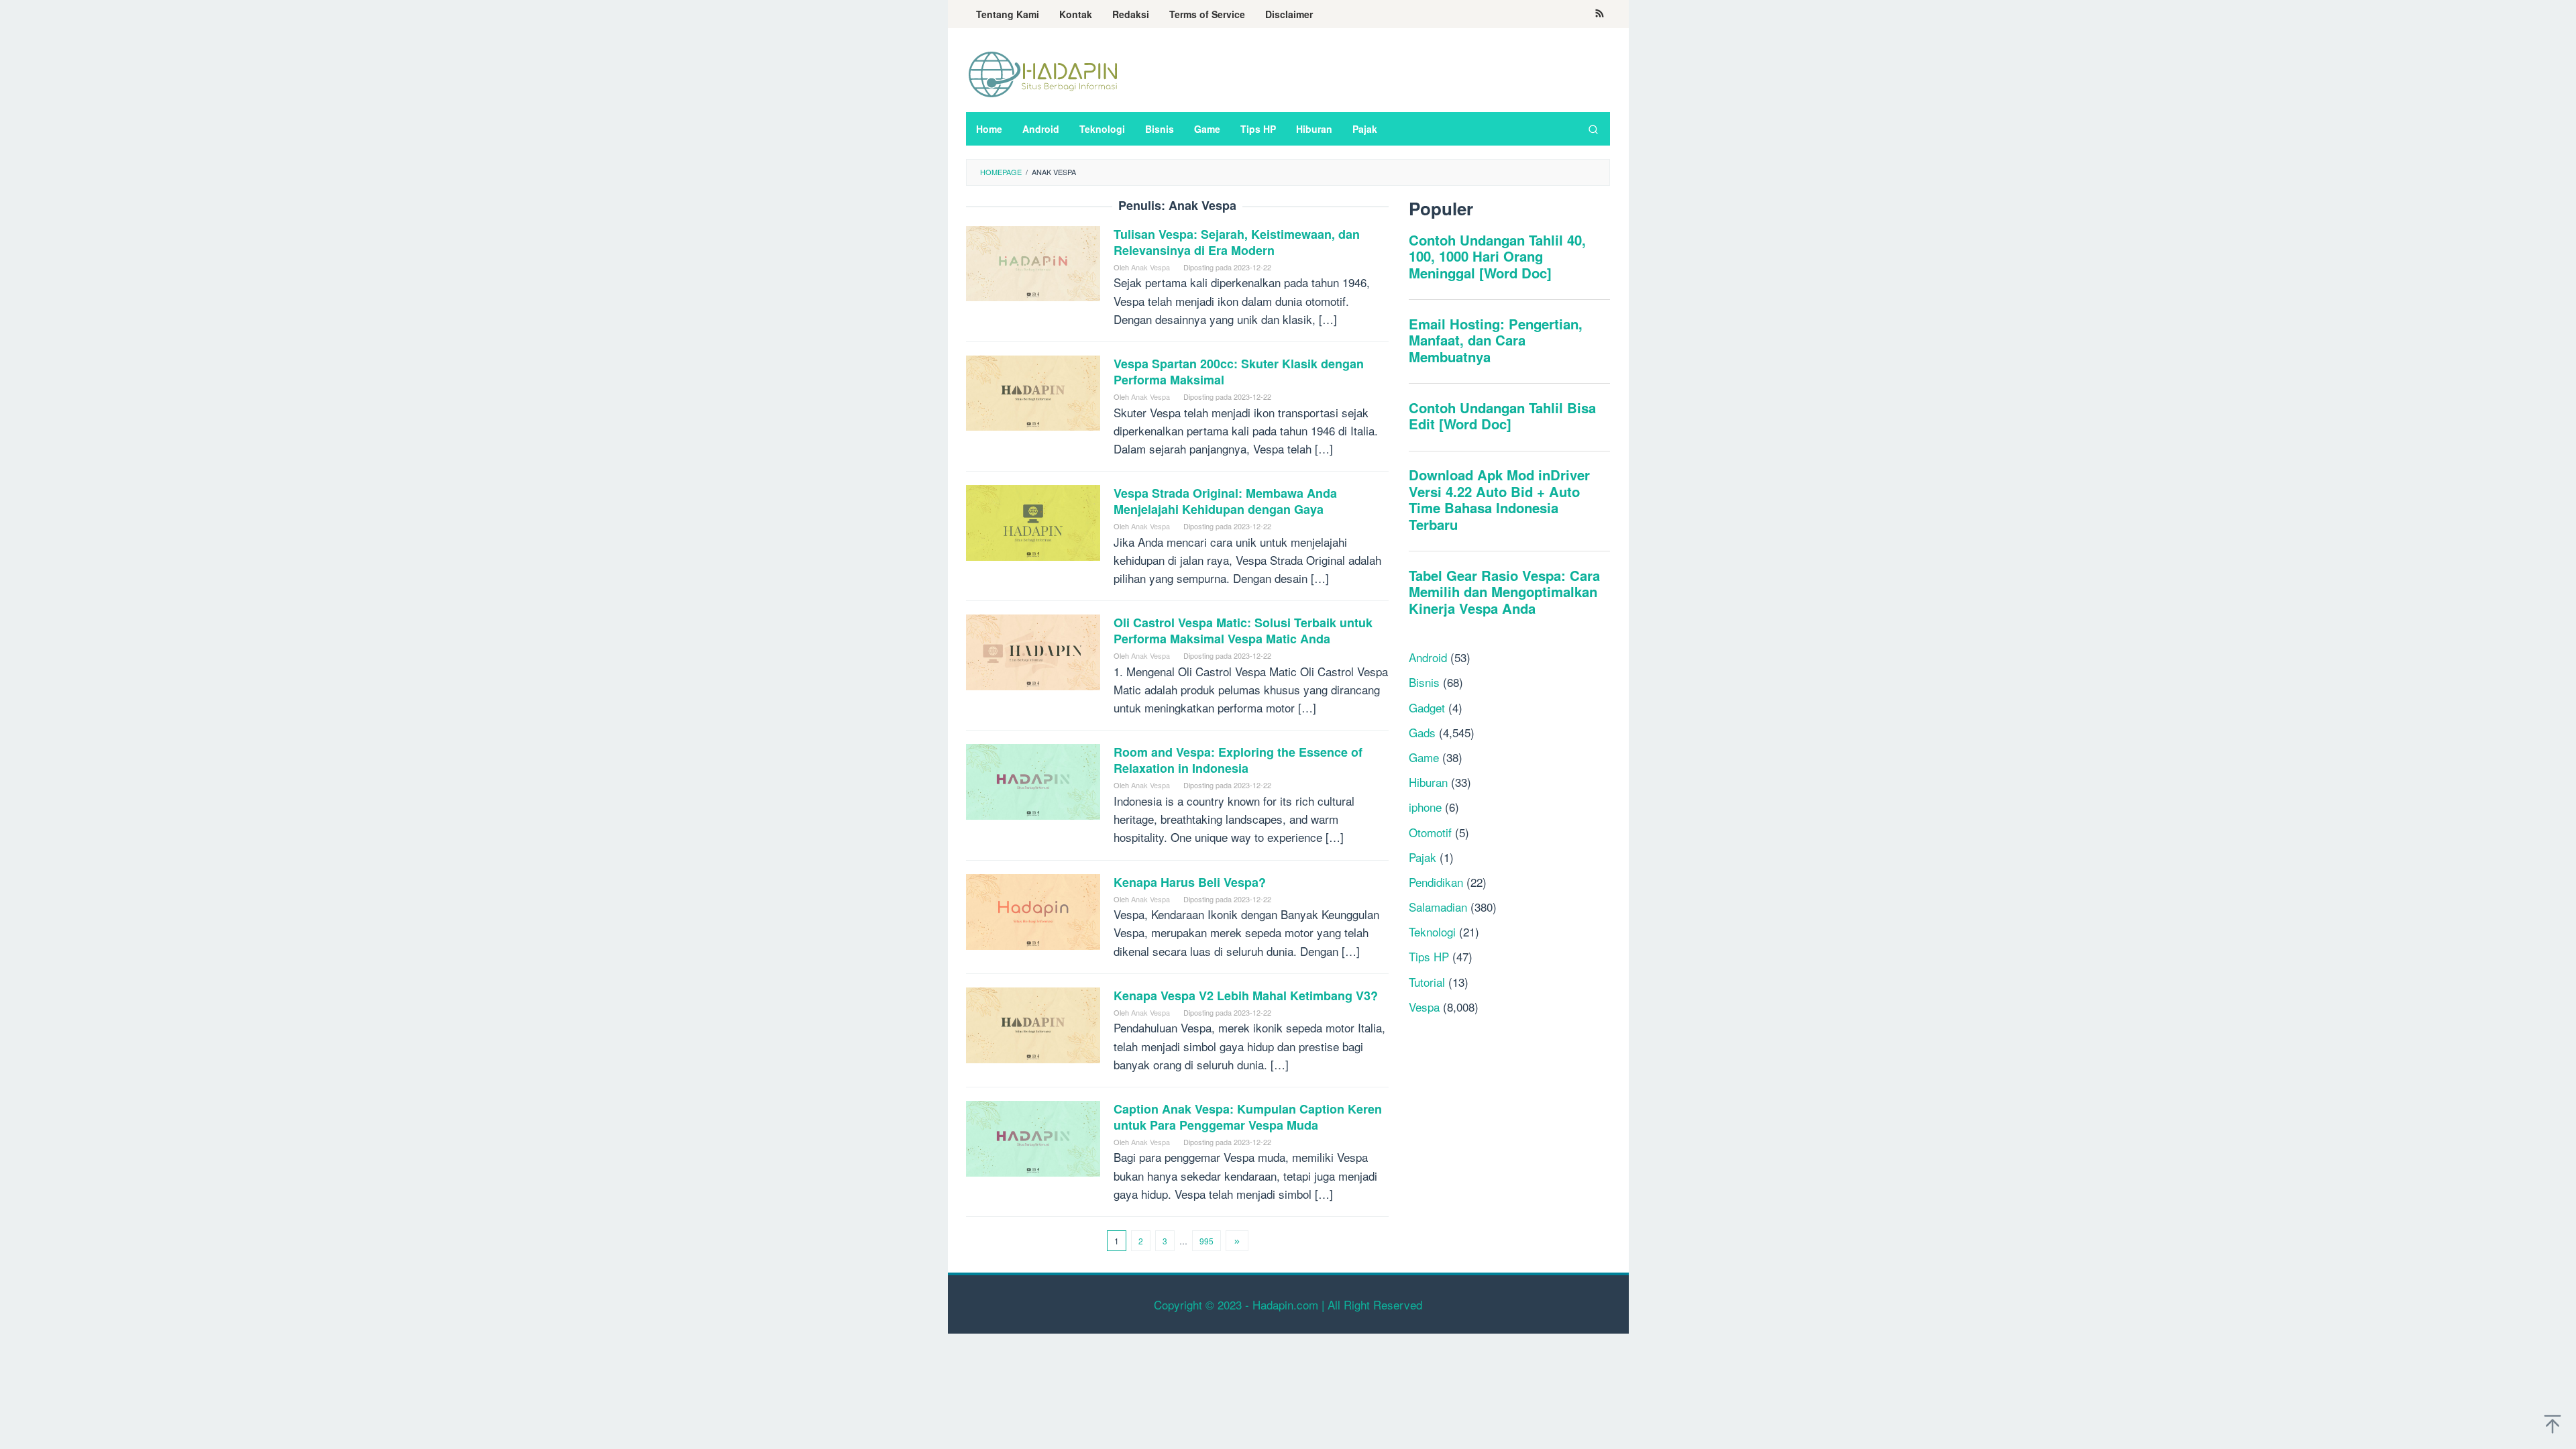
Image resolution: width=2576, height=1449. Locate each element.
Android (1428, 657)
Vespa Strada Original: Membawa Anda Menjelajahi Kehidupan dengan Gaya (1225, 501)
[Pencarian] (1593, 129)
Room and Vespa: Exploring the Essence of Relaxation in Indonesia (1238, 760)
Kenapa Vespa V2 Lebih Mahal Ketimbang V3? (1246, 996)
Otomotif (1430, 832)
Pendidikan (1436, 882)
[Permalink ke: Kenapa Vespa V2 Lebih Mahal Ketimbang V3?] (1033, 1023)
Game (1424, 757)
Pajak (1423, 857)
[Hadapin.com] (1043, 73)
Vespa (1424, 1007)
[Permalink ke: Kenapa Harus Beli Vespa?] (1033, 910)
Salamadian (1438, 907)
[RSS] (1600, 14)
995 (1206, 1241)
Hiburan (1428, 782)
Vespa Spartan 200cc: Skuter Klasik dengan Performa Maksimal (1239, 372)
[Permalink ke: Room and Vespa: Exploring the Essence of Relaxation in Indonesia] (1033, 780)
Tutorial (1427, 982)
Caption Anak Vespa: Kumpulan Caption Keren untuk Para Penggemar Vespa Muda (1248, 1117)
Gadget (1427, 707)
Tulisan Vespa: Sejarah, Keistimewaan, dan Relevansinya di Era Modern (1237, 242)
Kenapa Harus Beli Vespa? (1190, 882)
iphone (1425, 807)
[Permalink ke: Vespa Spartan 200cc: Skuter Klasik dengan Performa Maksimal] (1033, 391)
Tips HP (1429, 956)
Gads (1422, 732)
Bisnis (1424, 682)
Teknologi (1432, 931)
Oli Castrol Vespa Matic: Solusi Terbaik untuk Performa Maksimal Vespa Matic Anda (1243, 631)
